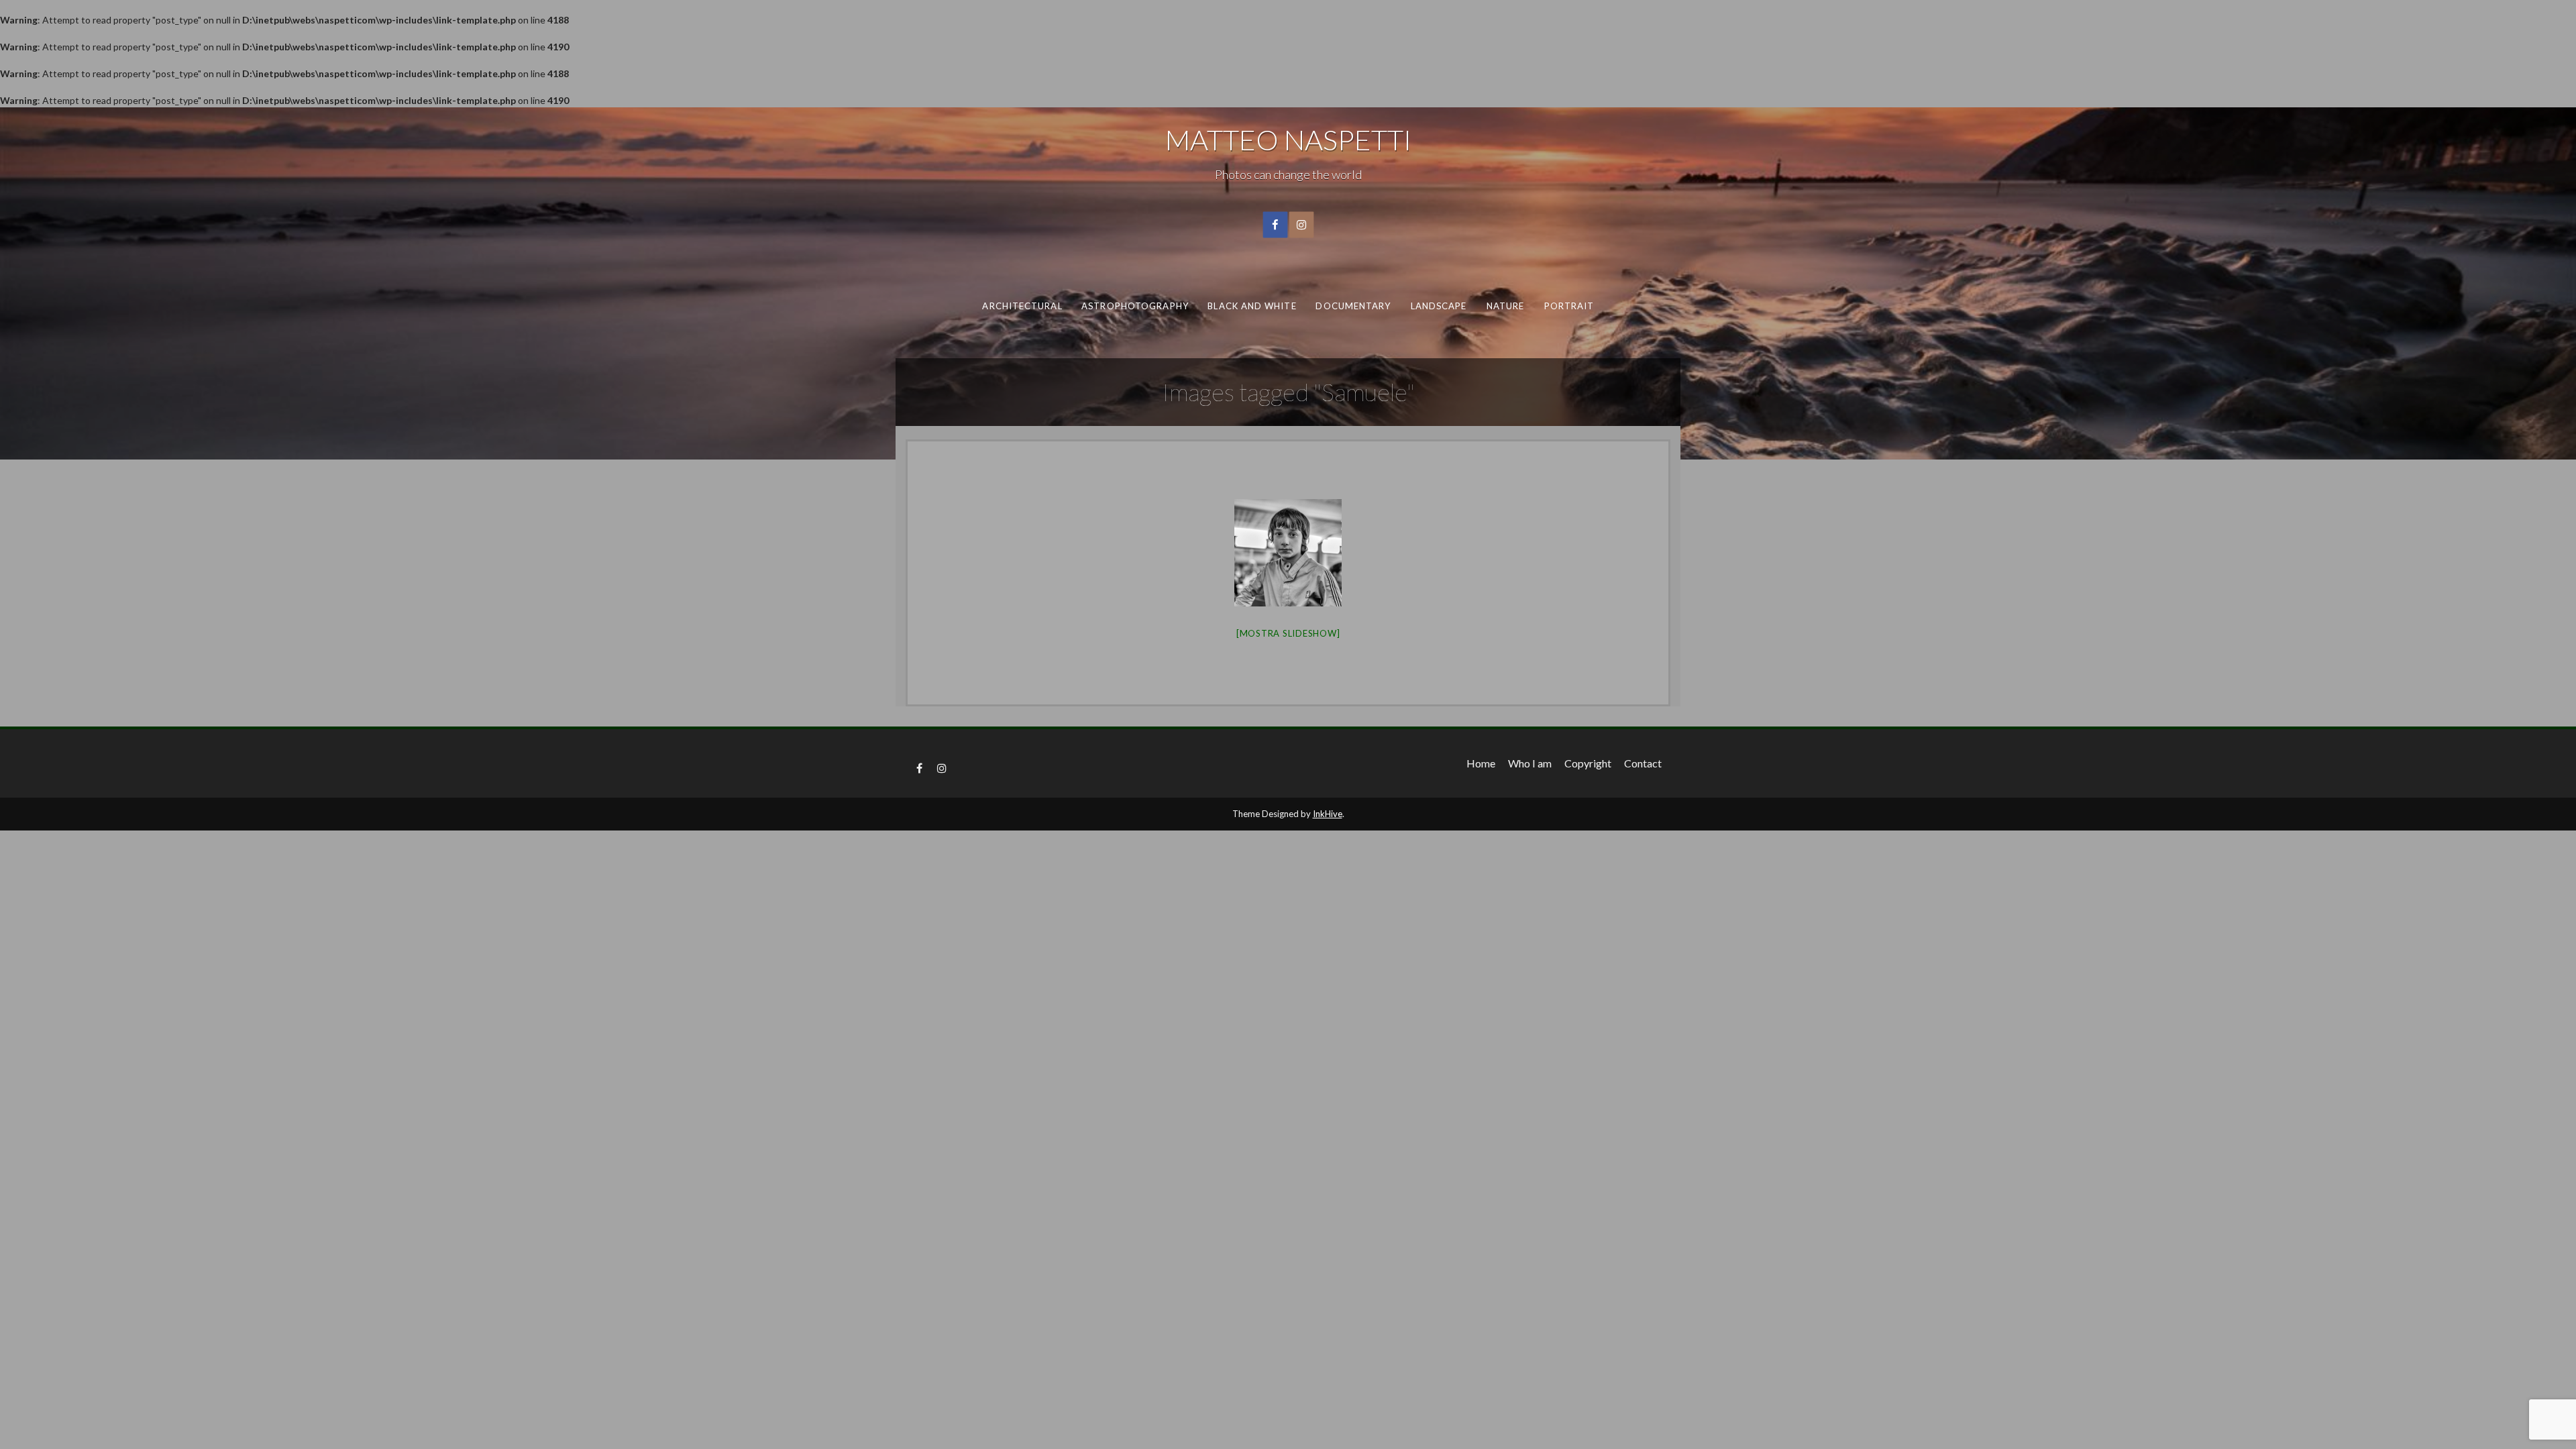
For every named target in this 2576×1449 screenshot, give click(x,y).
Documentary (1353, 306)
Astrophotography (1135, 306)
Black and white (1252, 306)
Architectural (1022, 306)
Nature (1505, 306)
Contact (1643, 763)
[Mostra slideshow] (1288, 633)
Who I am (1530, 763)
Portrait (1569, 306)
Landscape (1438, 306)
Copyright (1588, 763)
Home (1481, 763)
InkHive (1328, 814)
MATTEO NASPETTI (1288, 140)
